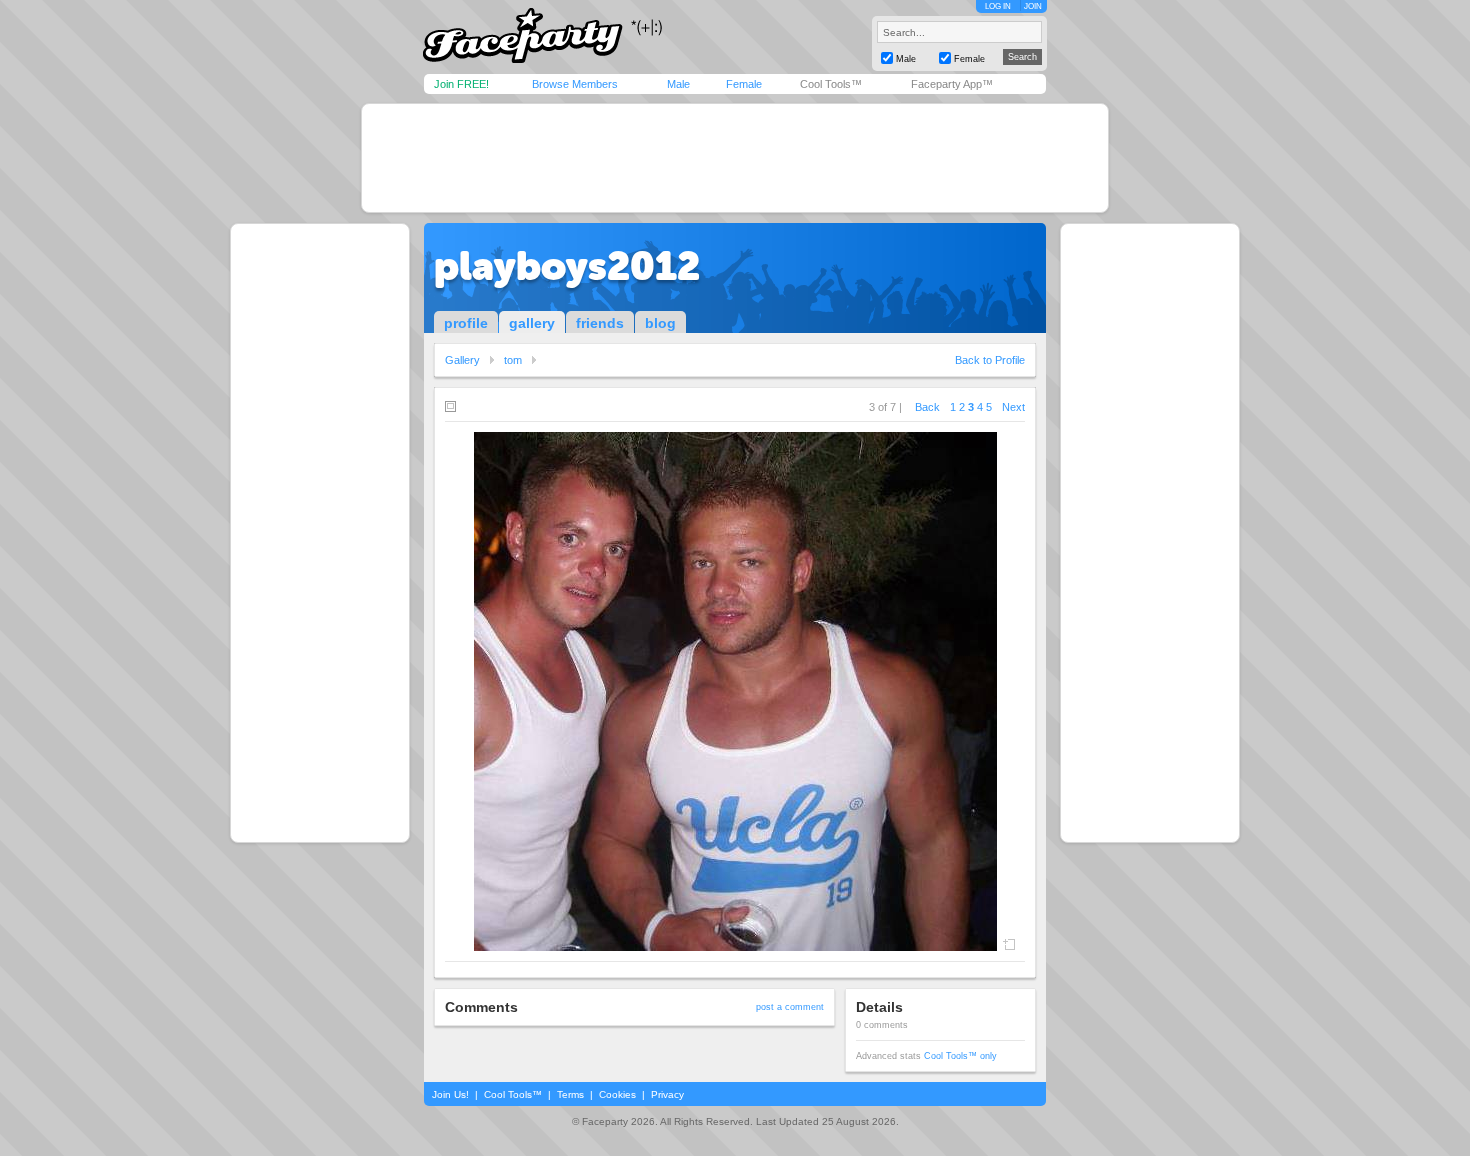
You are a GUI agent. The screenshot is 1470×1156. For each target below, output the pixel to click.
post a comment (790, 1007)
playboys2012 (567, 266)
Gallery (462, 360)
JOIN (1033, 6)
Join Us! (450, 1094)
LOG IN (998, 6)
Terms (570, 1094)
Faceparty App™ (952, 84)
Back (927, 407)
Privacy (667, 1094)
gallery (532, 323)
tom (513, 360)
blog (660, 323)
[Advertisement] (735, 158)
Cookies (617, 1094)
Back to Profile (990, 360)
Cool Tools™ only (960, 1056)
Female (744, 84)
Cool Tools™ (831, 84)
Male (678, 84)
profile (466, 323)
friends (600, 323)
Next (1013, 407)
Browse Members (575, 84)
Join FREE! (461, 84)
